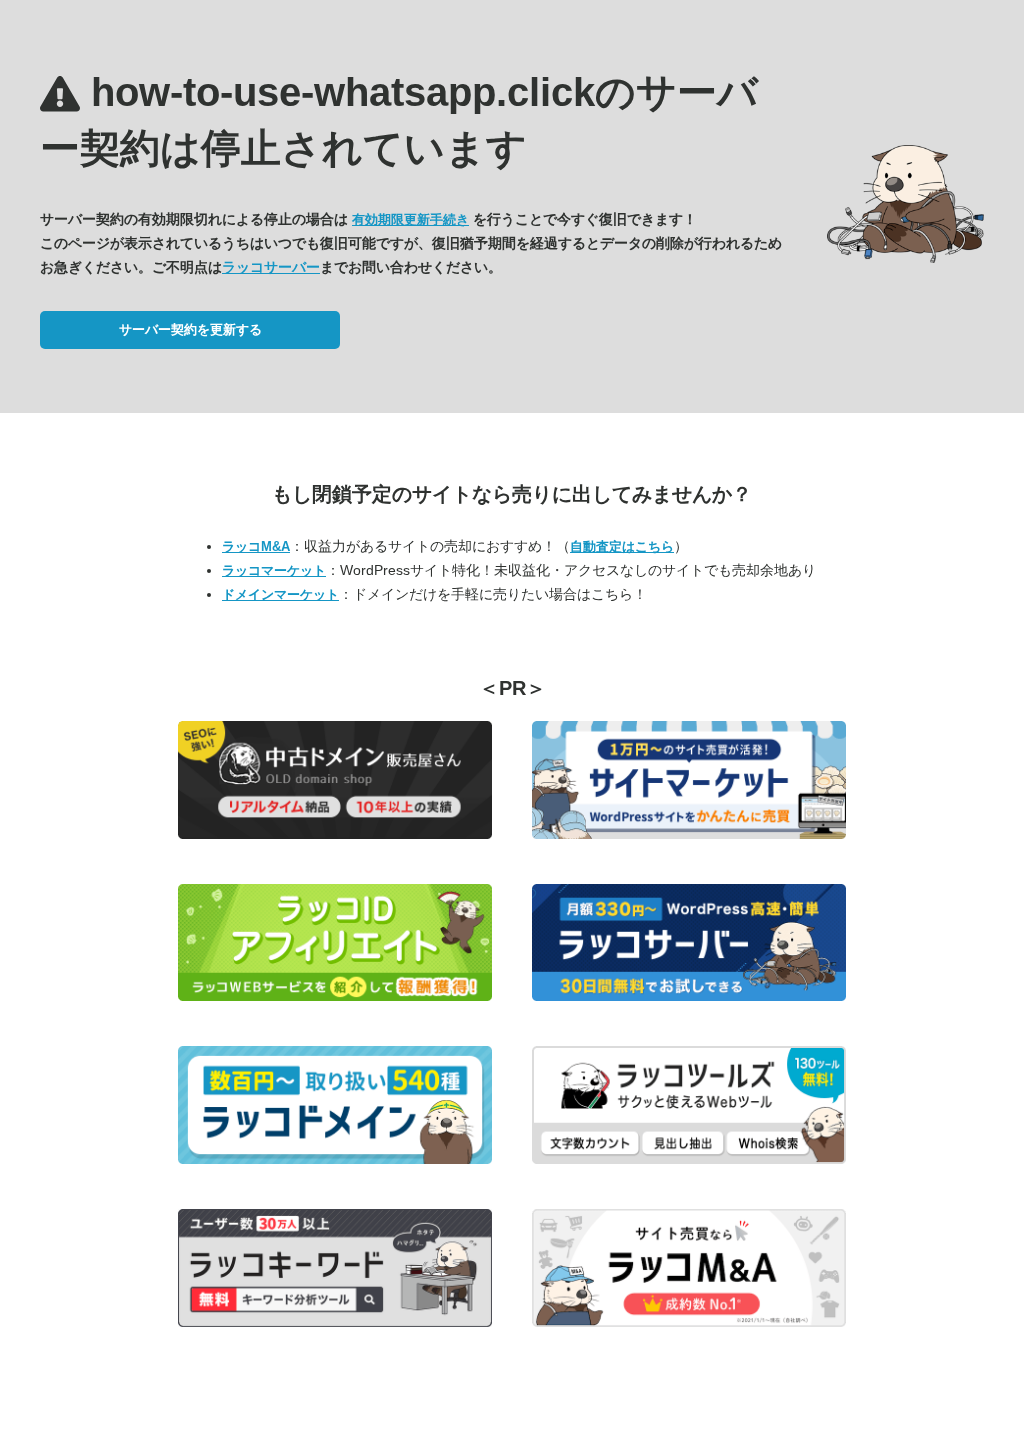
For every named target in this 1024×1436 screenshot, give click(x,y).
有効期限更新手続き (410, 219)
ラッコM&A (256, 546)
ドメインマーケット (280, 594)
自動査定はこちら (622, 546)
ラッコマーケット (274, 570)
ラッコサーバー (271, 267)
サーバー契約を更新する (190, 329)
